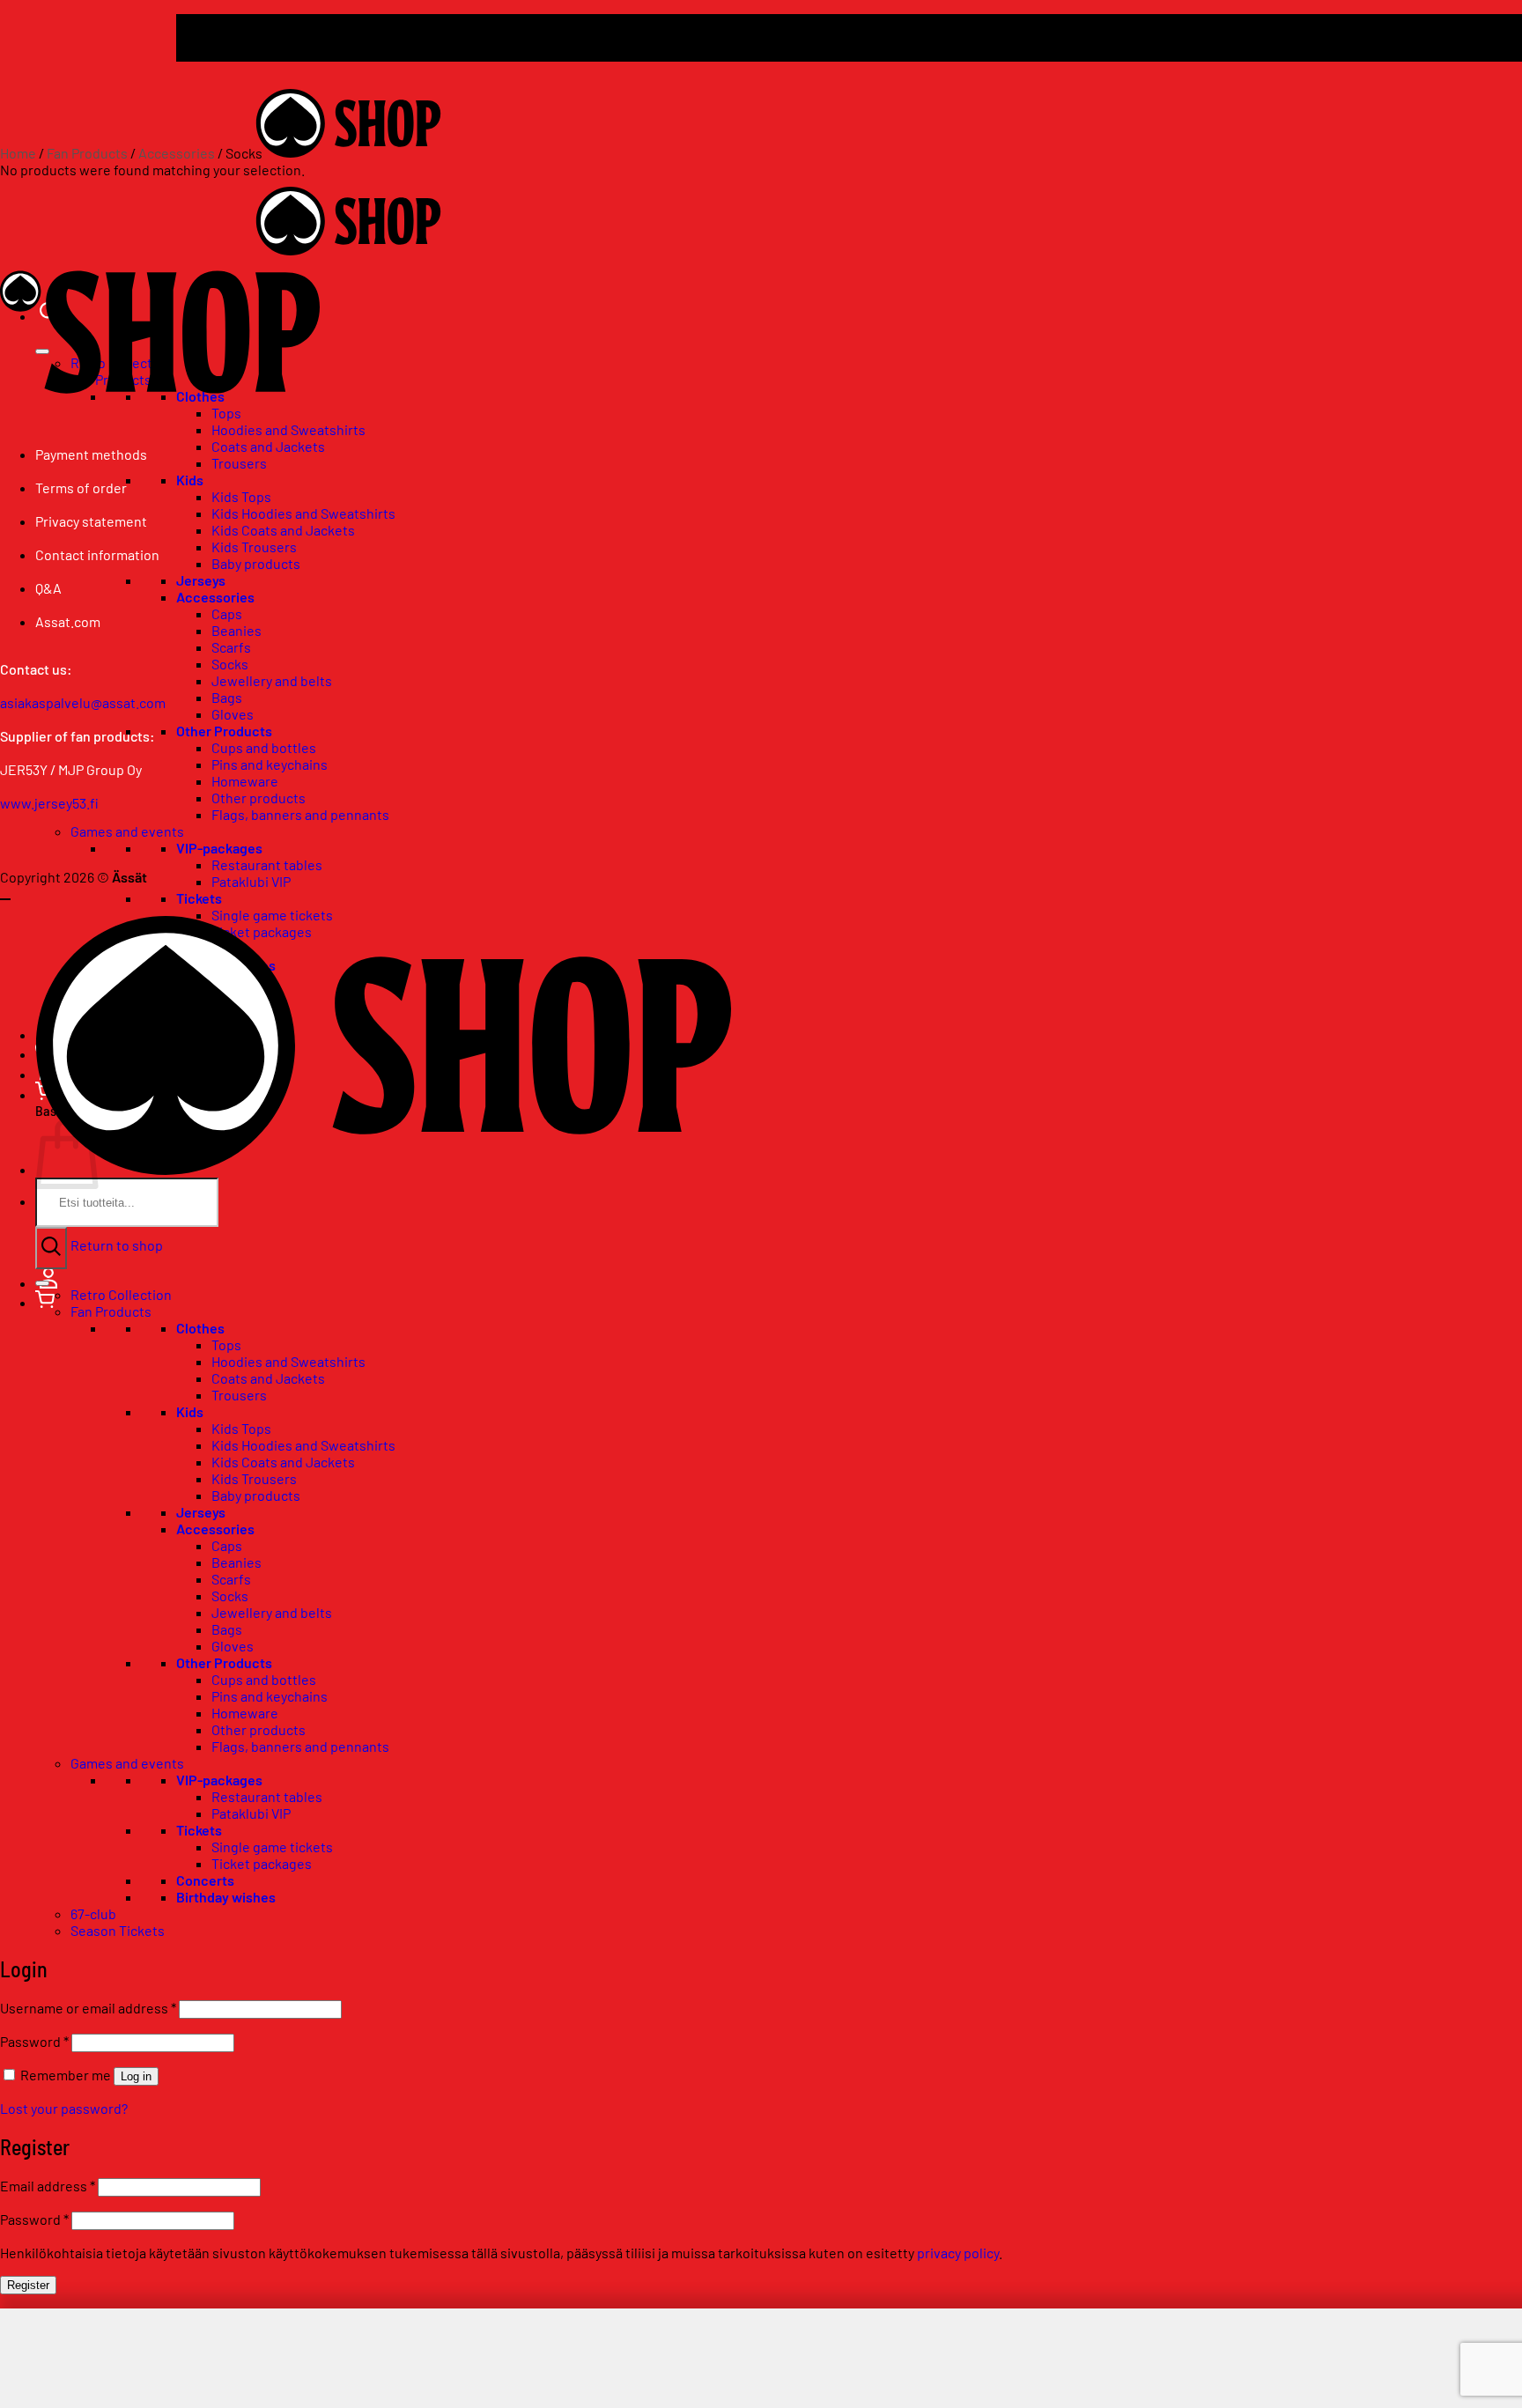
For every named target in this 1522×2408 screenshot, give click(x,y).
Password (34, 2041)
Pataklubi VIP (251, 881)
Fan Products (87, 153)
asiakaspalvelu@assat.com (83, 702)
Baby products (256, 563)
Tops (226, 1344)
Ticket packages (262, 1863)
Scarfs (231, 647)
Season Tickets (118, 1930)
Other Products (224, 731)
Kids (190, 480)
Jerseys (201, 580)
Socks (230, 664)
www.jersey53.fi (49, 803)
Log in (136, 2076)
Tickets (199, 898)
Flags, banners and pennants (300, 814)
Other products (259, 798)
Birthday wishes (226, 1897)
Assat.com (68, 621)
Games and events (127, 831)
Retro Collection (121, 1294)
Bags (227, 697)
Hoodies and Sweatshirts (288, 429)
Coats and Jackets (268, 446)
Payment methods (91, 454)
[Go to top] (5, 899)
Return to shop (117, 1245)
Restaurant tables (267, 864)
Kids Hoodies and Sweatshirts (303, 513)
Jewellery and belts (272, 680)
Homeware (245, 781)
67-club (93, 1913)
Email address (48, 2186)
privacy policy (958, 2253)
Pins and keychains (270, 764)
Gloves (233, 714)
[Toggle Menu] (42, 1283)
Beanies (236, 630)
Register (28, 2285)
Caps (227, 613)
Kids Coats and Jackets (283, 530)
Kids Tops (241, 496)
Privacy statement (91, 521)
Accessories (215, 597)
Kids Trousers (254, 547)
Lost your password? (64, 2108)
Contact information (97, 554)
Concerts (205, 1880)
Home (18, 153)
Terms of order (81, 488)
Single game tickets (272, 915)
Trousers (239, 463)
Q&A (48, 588)
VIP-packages (219, 848)
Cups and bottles (264, 747)
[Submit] (51, 1248)
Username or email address (88, 2008)
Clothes (200, 1328)
